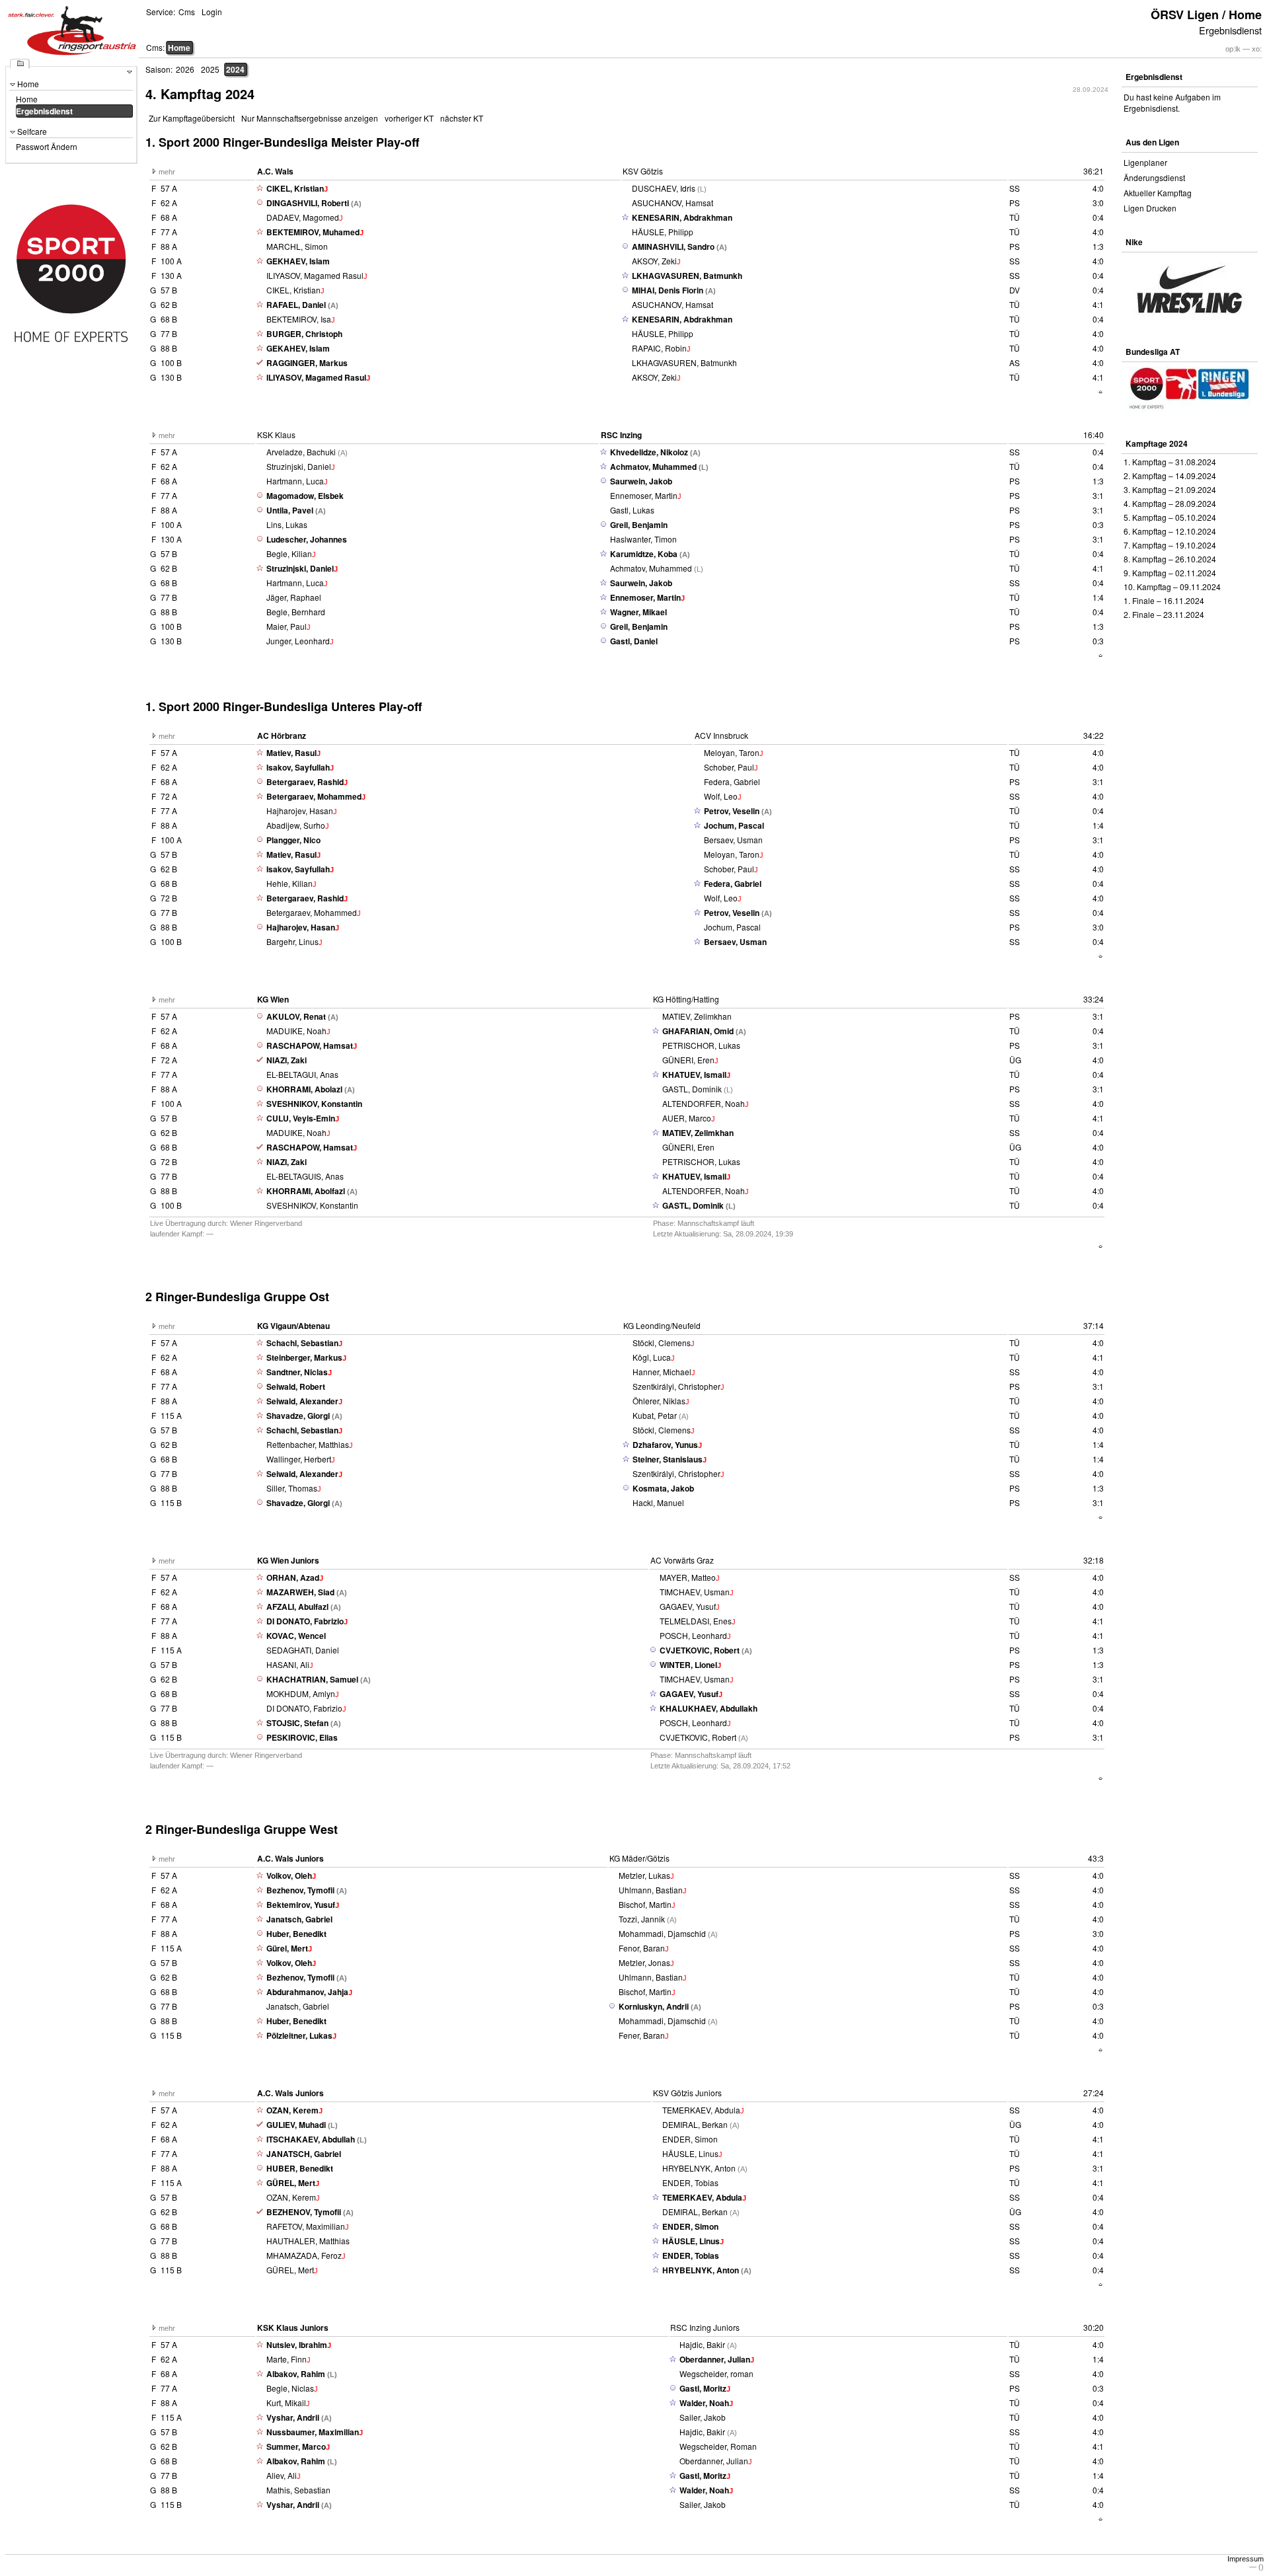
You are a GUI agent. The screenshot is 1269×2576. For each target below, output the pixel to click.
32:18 (1094, 1560)
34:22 (1094, 735)
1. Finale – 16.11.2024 (1164, 600)
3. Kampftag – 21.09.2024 (1170, 489)
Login (212, 12)
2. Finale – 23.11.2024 (1164, 614)
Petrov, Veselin (732, 811)
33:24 (1094, 999)
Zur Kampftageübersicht (192, 118)
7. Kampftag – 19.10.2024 (1170, 545)
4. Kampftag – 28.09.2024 (1170, 503)
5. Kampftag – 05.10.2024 (1170, 517)
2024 (235, 69)
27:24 (1094, 2093)
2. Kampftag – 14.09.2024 (1170, 475)
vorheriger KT (409, 118)
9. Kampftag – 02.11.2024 (1170, 573)
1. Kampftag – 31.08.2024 (1170, 462)
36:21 (1094, 171)
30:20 (1094, 2327)
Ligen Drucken (1150, 208)
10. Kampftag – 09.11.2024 (1172, 587)
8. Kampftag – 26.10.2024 (1170, 559)
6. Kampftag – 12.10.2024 (1170, 531)
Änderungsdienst (1154, 177)
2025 (210, 69)
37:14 (1094, 1325)
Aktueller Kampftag (1158, 193)
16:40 (1094, 435)
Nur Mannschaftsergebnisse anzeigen (310, 118)
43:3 (1096, 1858)
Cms (187, 12)
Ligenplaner (1145, 162)
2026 (185, 69)
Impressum (1246, 2559)
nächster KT (462, 118)
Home (179, 48)
